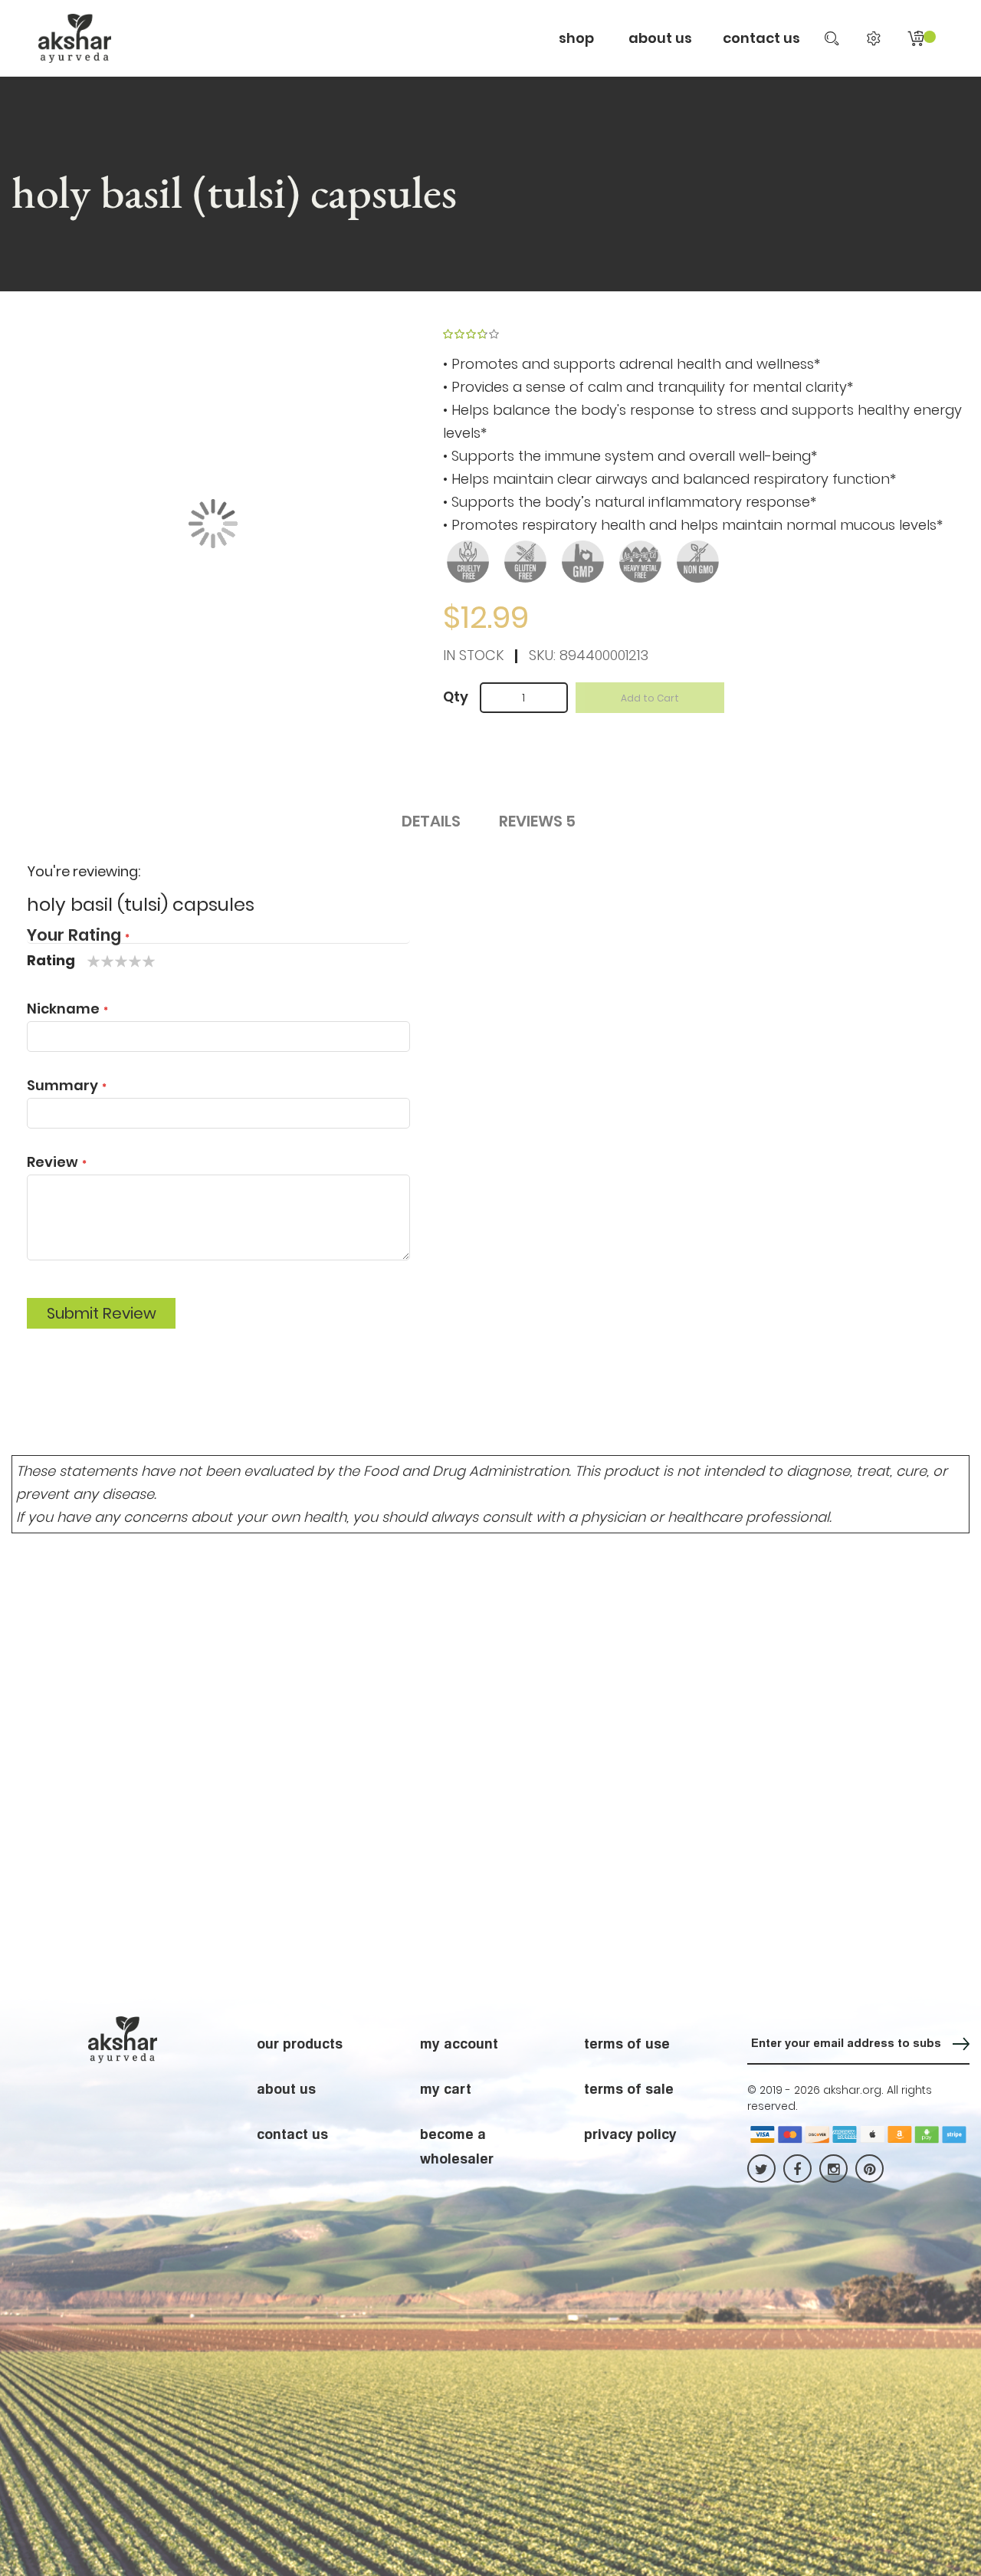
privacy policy (630, 2134)
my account (459, 2043)
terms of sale (629, 2088)
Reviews (537, 821)
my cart (446, 2088)
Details (431, 821)
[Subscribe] (961, 2044)
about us (286, 2088)
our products (300, 2043)
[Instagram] (833, 2169)
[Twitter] (761, 2169)
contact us (761, 38)
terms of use (627, 2043)
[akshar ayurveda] (75, 38)
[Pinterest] (869, 2169)
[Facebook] (797, 2169)
